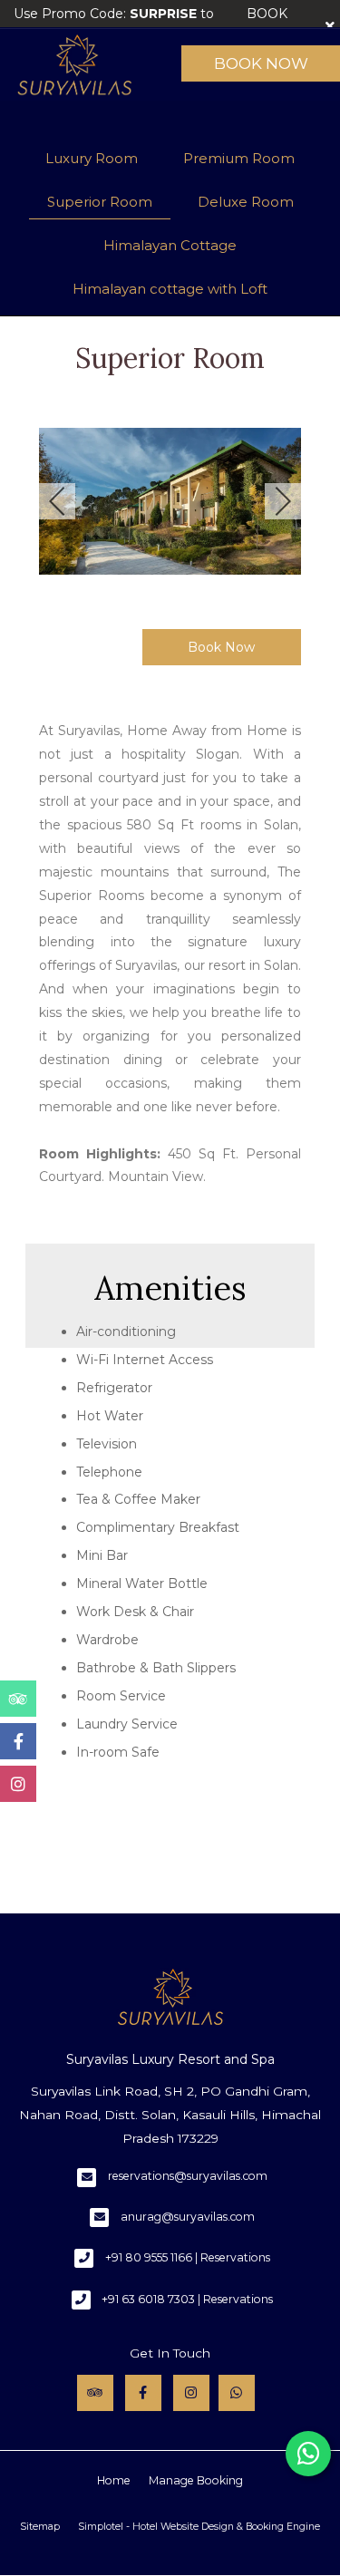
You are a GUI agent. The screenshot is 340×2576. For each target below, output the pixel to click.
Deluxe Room (246, 202)
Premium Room (239, 158)
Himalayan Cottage (170, 245)
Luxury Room (92, 158)
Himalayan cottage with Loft (170, 289)
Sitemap (40, 2527)
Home (114, 2480)
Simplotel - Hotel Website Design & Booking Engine (199, 2527)
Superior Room (100, 202)
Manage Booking (196, 2480)
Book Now (261, 63)
